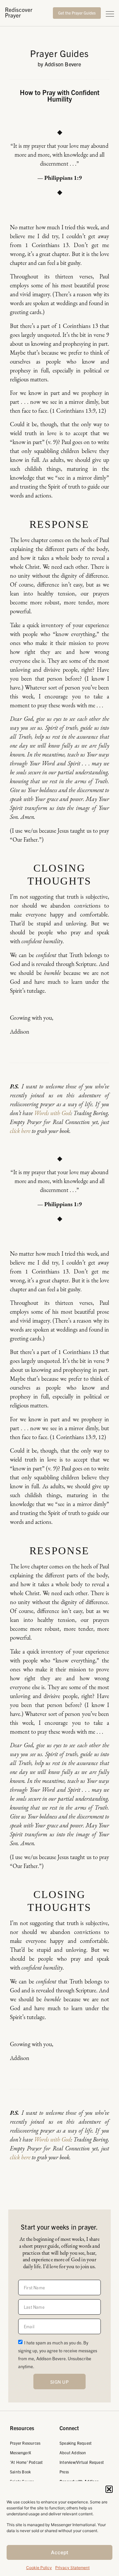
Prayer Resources (25, 2443)
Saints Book (20, 2472)
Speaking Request (76, 2443)
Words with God (52, 1113)
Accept (60, 2552)
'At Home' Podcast (26, 2462)
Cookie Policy (39, 2568)
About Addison (73, 2452)
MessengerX (20, 2452)
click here (20, 1131)
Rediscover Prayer (19, 12)
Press (64, 2472)
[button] (109, 2489)
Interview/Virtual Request (82, 2462)
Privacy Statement (72, 2568)
